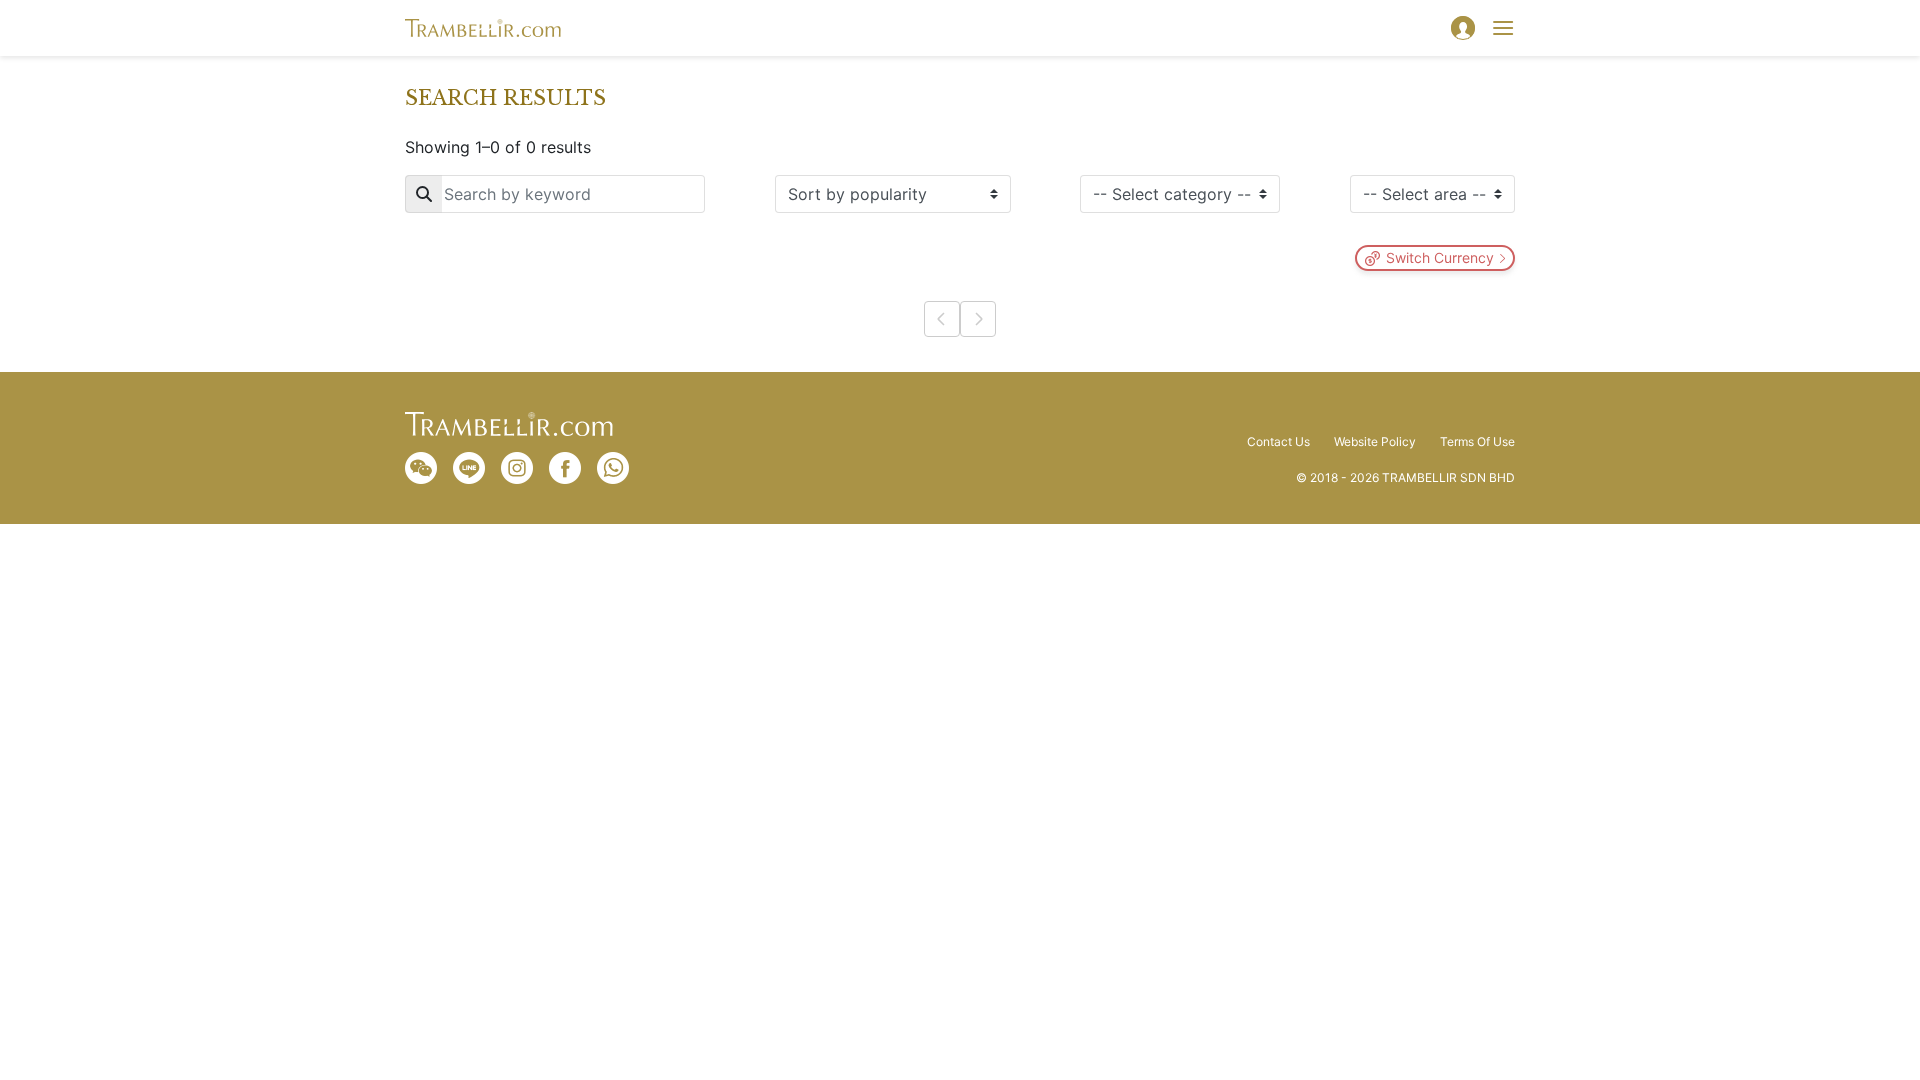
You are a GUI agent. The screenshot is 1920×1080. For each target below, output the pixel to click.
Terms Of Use (1477, 442)
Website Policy (1375, 442)
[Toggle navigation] (1503, 28)
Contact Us (1278, 442)
